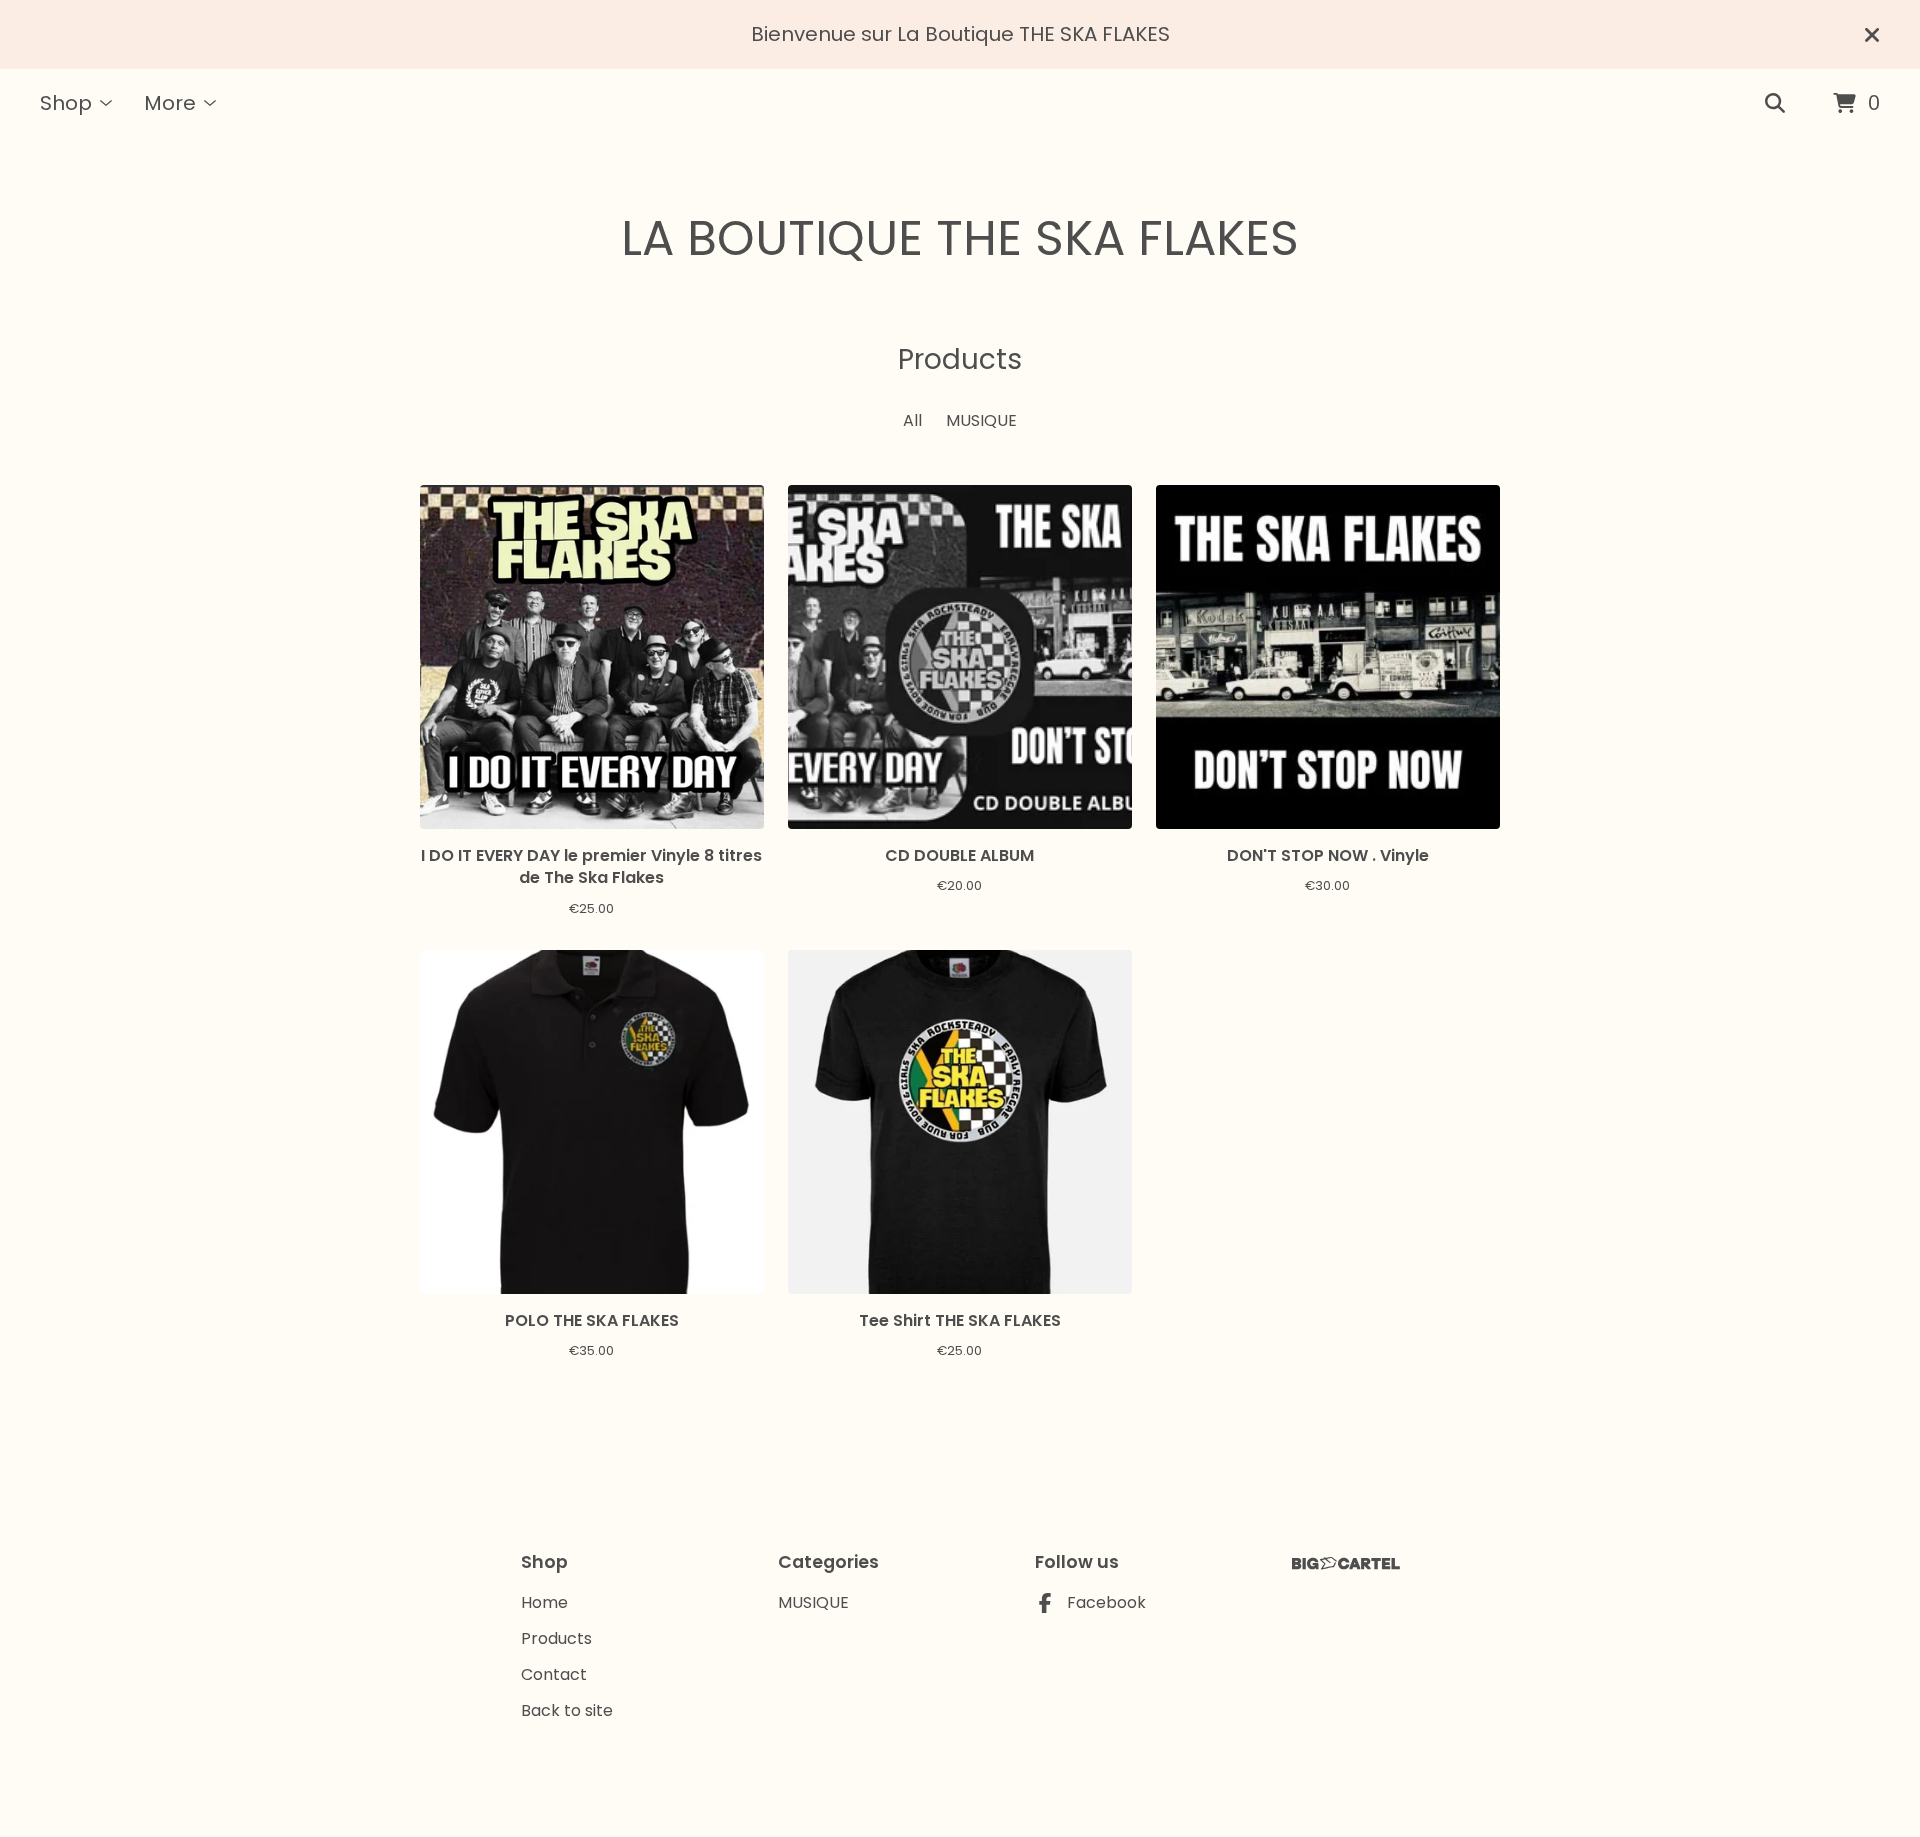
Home (544, 1602)
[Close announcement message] (1872, 35)
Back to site (567, 1710)
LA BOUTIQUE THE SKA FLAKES (960, 238)
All (912, 420)
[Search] (1775, 104)
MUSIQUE (981, 420)
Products (556, 1638)
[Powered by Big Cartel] (1346, 1563)
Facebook (1106, 1602)
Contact (554, 1674)
